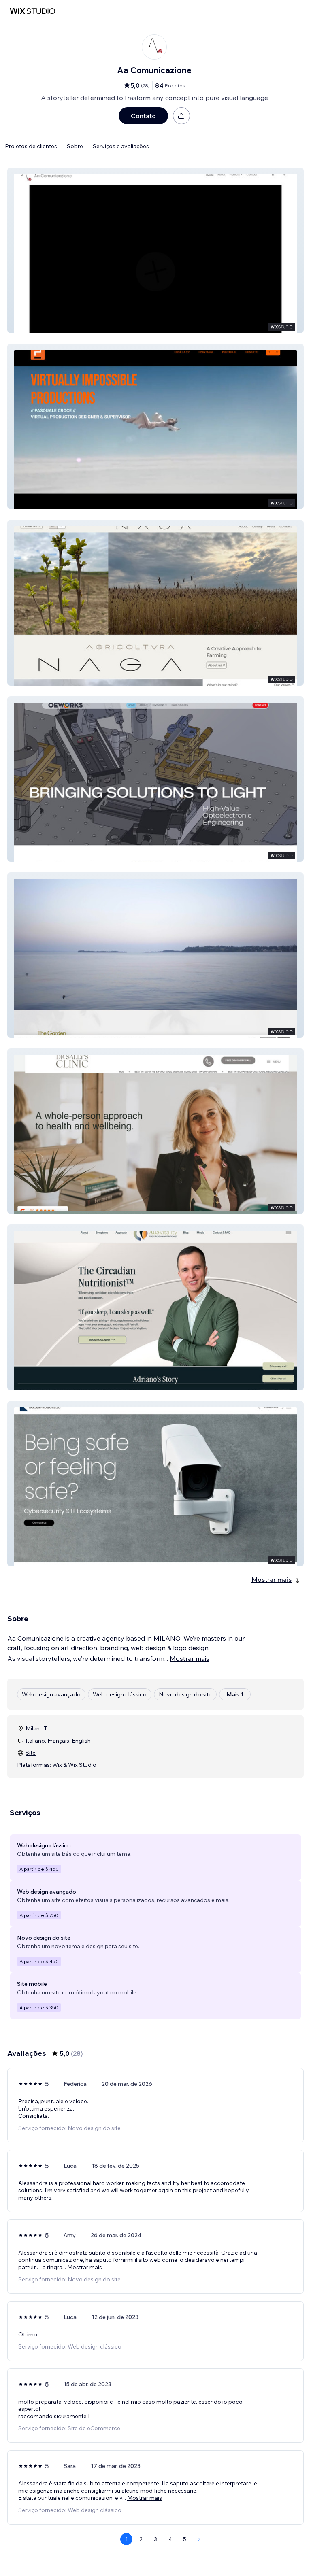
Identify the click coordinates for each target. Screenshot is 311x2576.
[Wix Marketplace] (32, 11)
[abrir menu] (297, 11)
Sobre (75, 146)
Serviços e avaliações (121, 146)
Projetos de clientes (31, 146)
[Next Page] (199, 2539)
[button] (155, 250)
